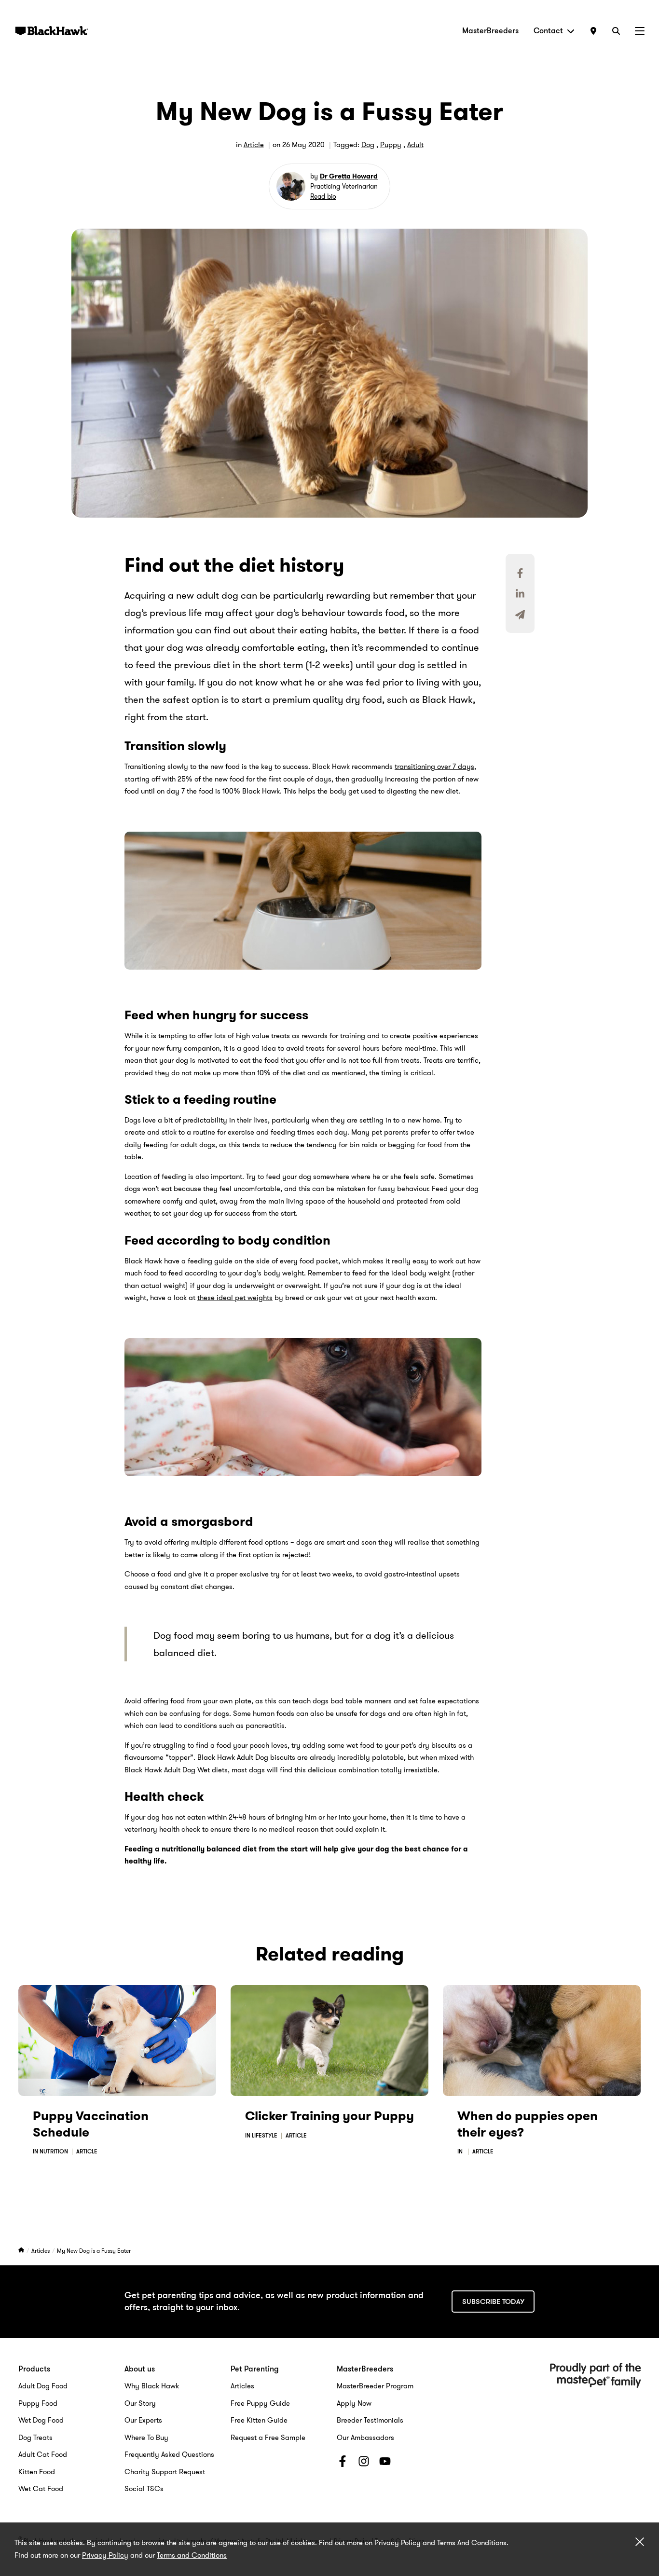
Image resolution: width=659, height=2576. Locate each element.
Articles (41, 2251)
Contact (548, 31)
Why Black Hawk (152, 2386)
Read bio (323, 196)
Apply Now (354, 2403)
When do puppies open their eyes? (528, 2124)
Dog (368, 145)
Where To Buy (146, 2438)
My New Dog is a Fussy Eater (94, 2251)
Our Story (140, 2403)
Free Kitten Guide (259, 2420)
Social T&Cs (144, 2489)
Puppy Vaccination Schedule (91, 2124)
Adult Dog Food (43, 2386)
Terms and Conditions (192, 2555)
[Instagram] (364, 2463)
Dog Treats (35, 2438)
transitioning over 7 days (434, 767)
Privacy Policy (105, 2555)
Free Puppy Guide (260, 2403)
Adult (415, 145)
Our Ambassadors (365, 2438)
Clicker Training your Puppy (329, 2116)
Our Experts (143, 2420)
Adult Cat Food (43, 2454)
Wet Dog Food (41, 2420)
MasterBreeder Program (375, 2386)
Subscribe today (493, 2302)
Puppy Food (38, 2403)
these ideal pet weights (235, 1298)
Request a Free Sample (268, 2438)
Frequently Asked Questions (169, 2454)
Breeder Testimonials (370, 2420)
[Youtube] (385, 2463)
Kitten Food (37, 2472)
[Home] (22, 2251)
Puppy (391, 145)
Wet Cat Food (41, 2489)
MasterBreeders (490, 31)
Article (254, 145)
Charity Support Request (165, 2472)
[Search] (616, 31)
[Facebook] (343, 2463)
